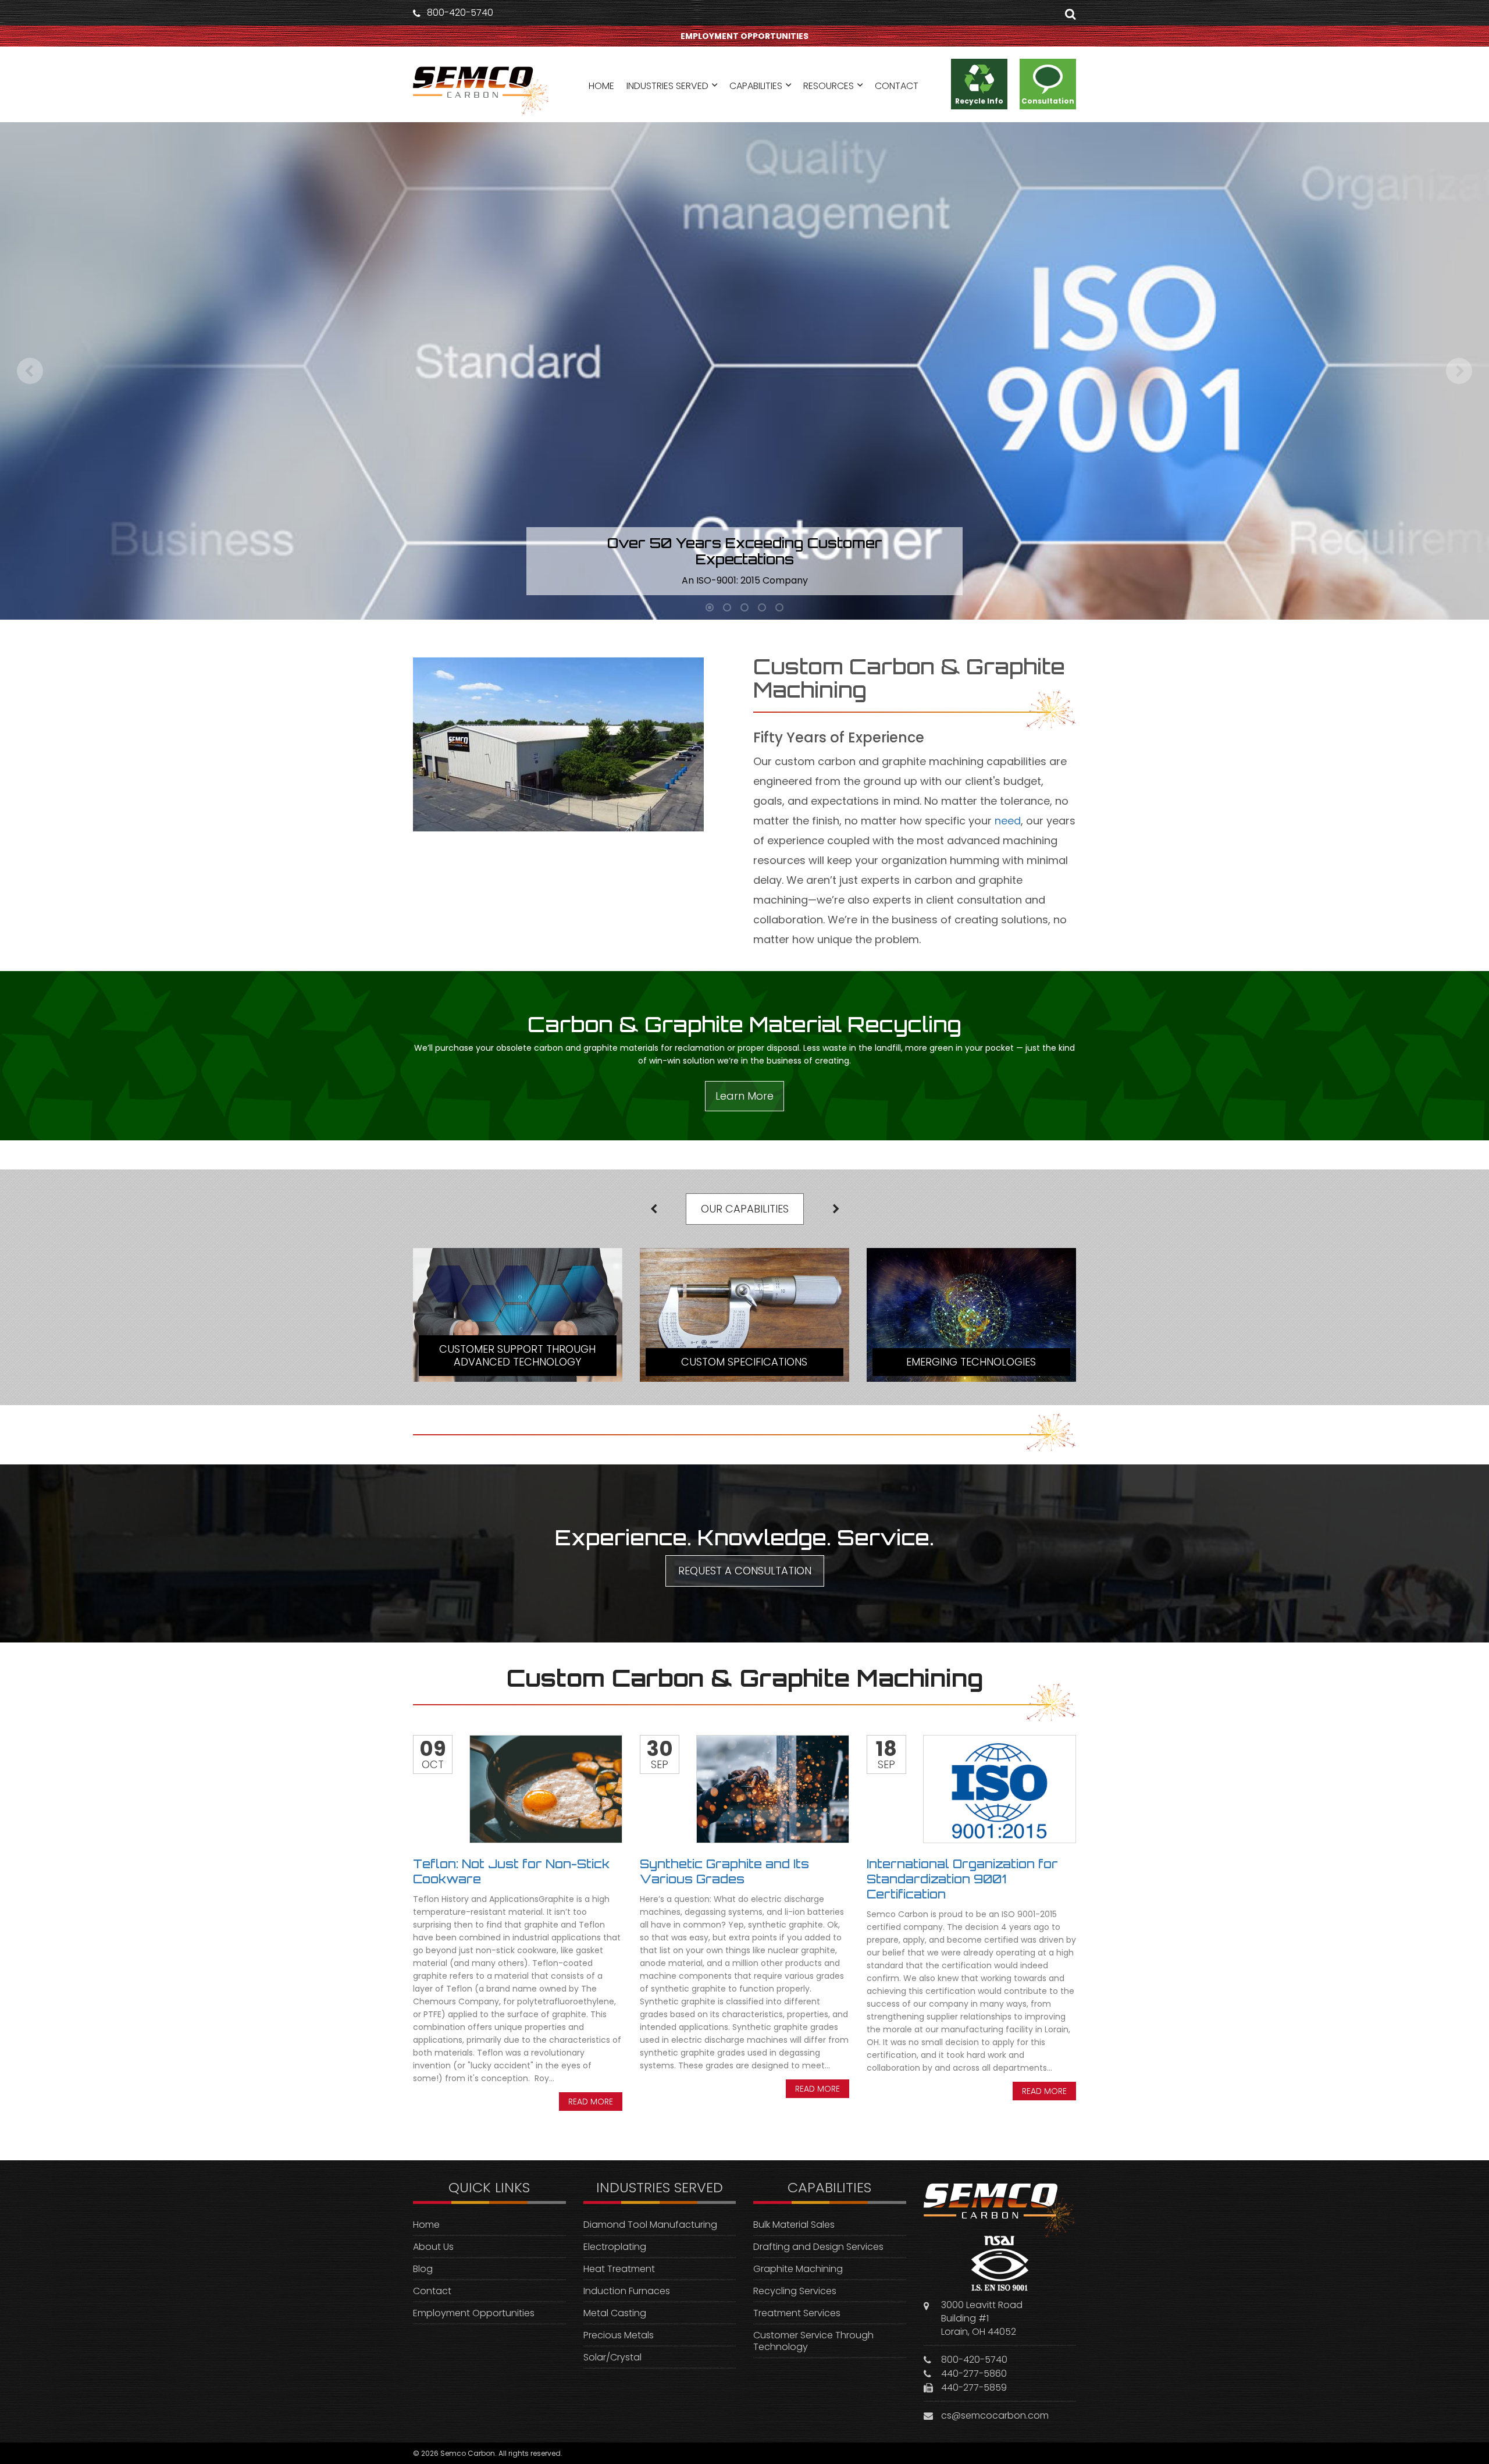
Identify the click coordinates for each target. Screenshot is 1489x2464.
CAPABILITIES (756, 86)
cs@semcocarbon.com (995, 2415)
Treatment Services (797, 2313)
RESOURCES (829, 86)
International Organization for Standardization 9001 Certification (962, 1879)
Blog (423, 2269)
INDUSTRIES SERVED (667, 86)
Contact (432, 2291)
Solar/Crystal (612, 2357)
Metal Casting (615, 2313)
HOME (601, 86)
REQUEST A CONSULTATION (745, 1571)
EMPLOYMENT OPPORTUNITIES (744, 36)
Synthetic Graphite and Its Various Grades (724, 1871)
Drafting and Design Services (818, 2247)
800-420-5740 (460, 13)
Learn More (744, 1096)
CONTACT (897, 86)
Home (426, 2225)
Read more (591, 2102)
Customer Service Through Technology (813, 2341)
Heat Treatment (619, 2269)
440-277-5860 (974, 2374)
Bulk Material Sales (794, 2225)
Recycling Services (795, 2291)
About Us (433, 2247)
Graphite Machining (798, 2269)
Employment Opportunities (474, 2313)
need (1008, 821)
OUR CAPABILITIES (745, 1209)
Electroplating (615, 2247)
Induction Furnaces (627, 2291)
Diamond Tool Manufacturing (650, 2225)
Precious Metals (619, 2335)
